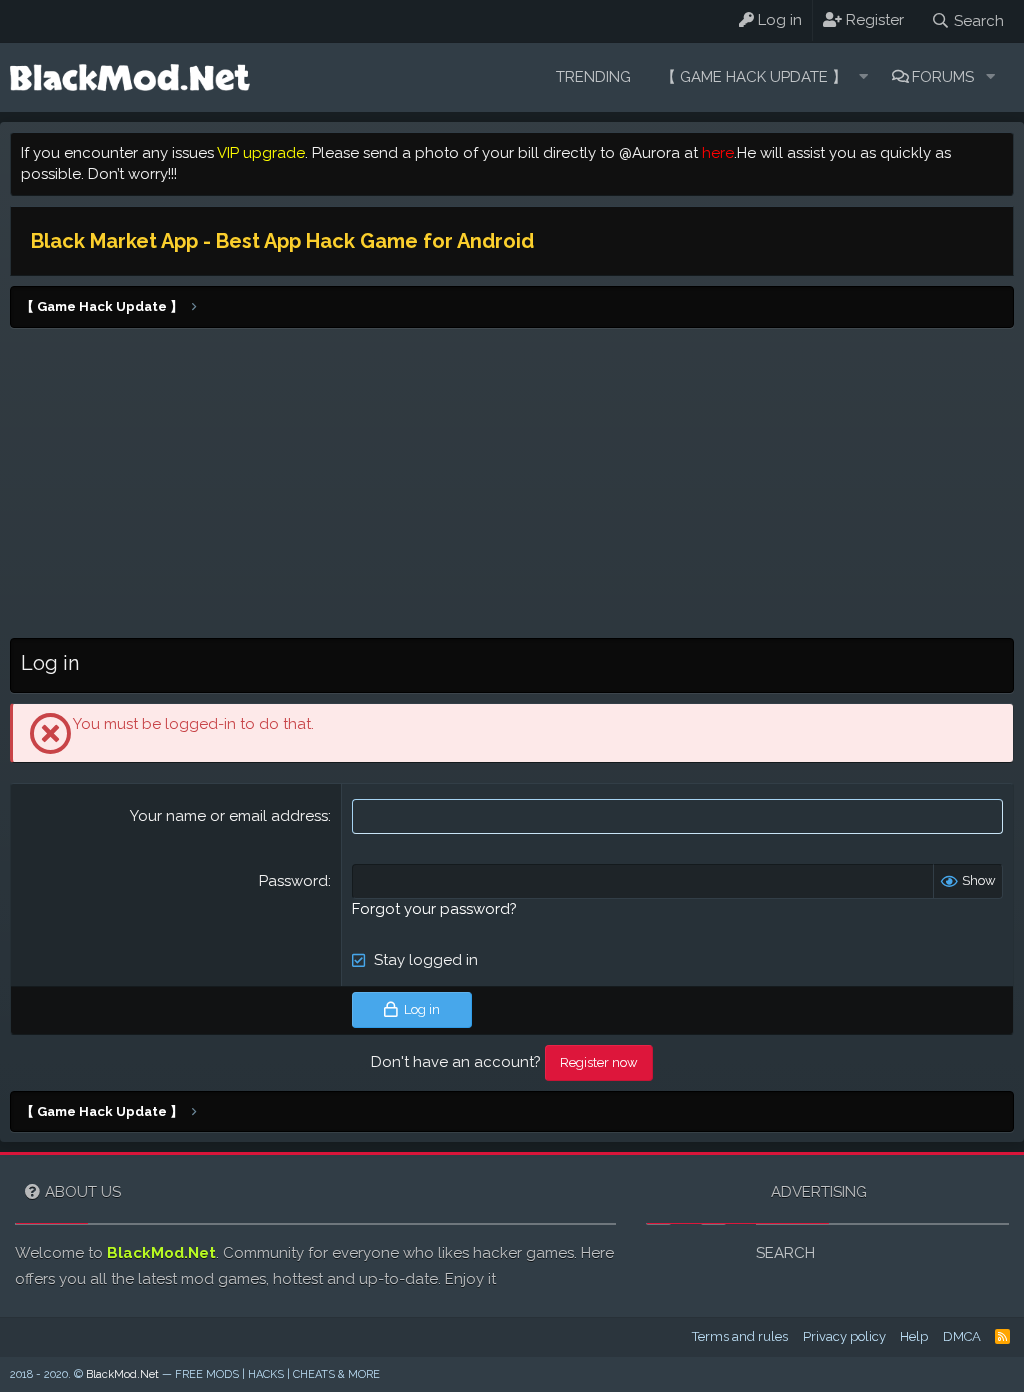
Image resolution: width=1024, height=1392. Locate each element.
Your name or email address (229, 816)
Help (914, 1336)
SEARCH (785, 1253)
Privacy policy (844, 1336)
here (718, 153)
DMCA (962, 1336)
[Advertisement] (512, 488)
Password (293, 881)
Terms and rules (740, 1336)
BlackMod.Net (161, 1253)
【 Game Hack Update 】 (754, 77)
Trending (593, 77)
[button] (863, 77)
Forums (943, 77)
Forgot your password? (434, 909)
